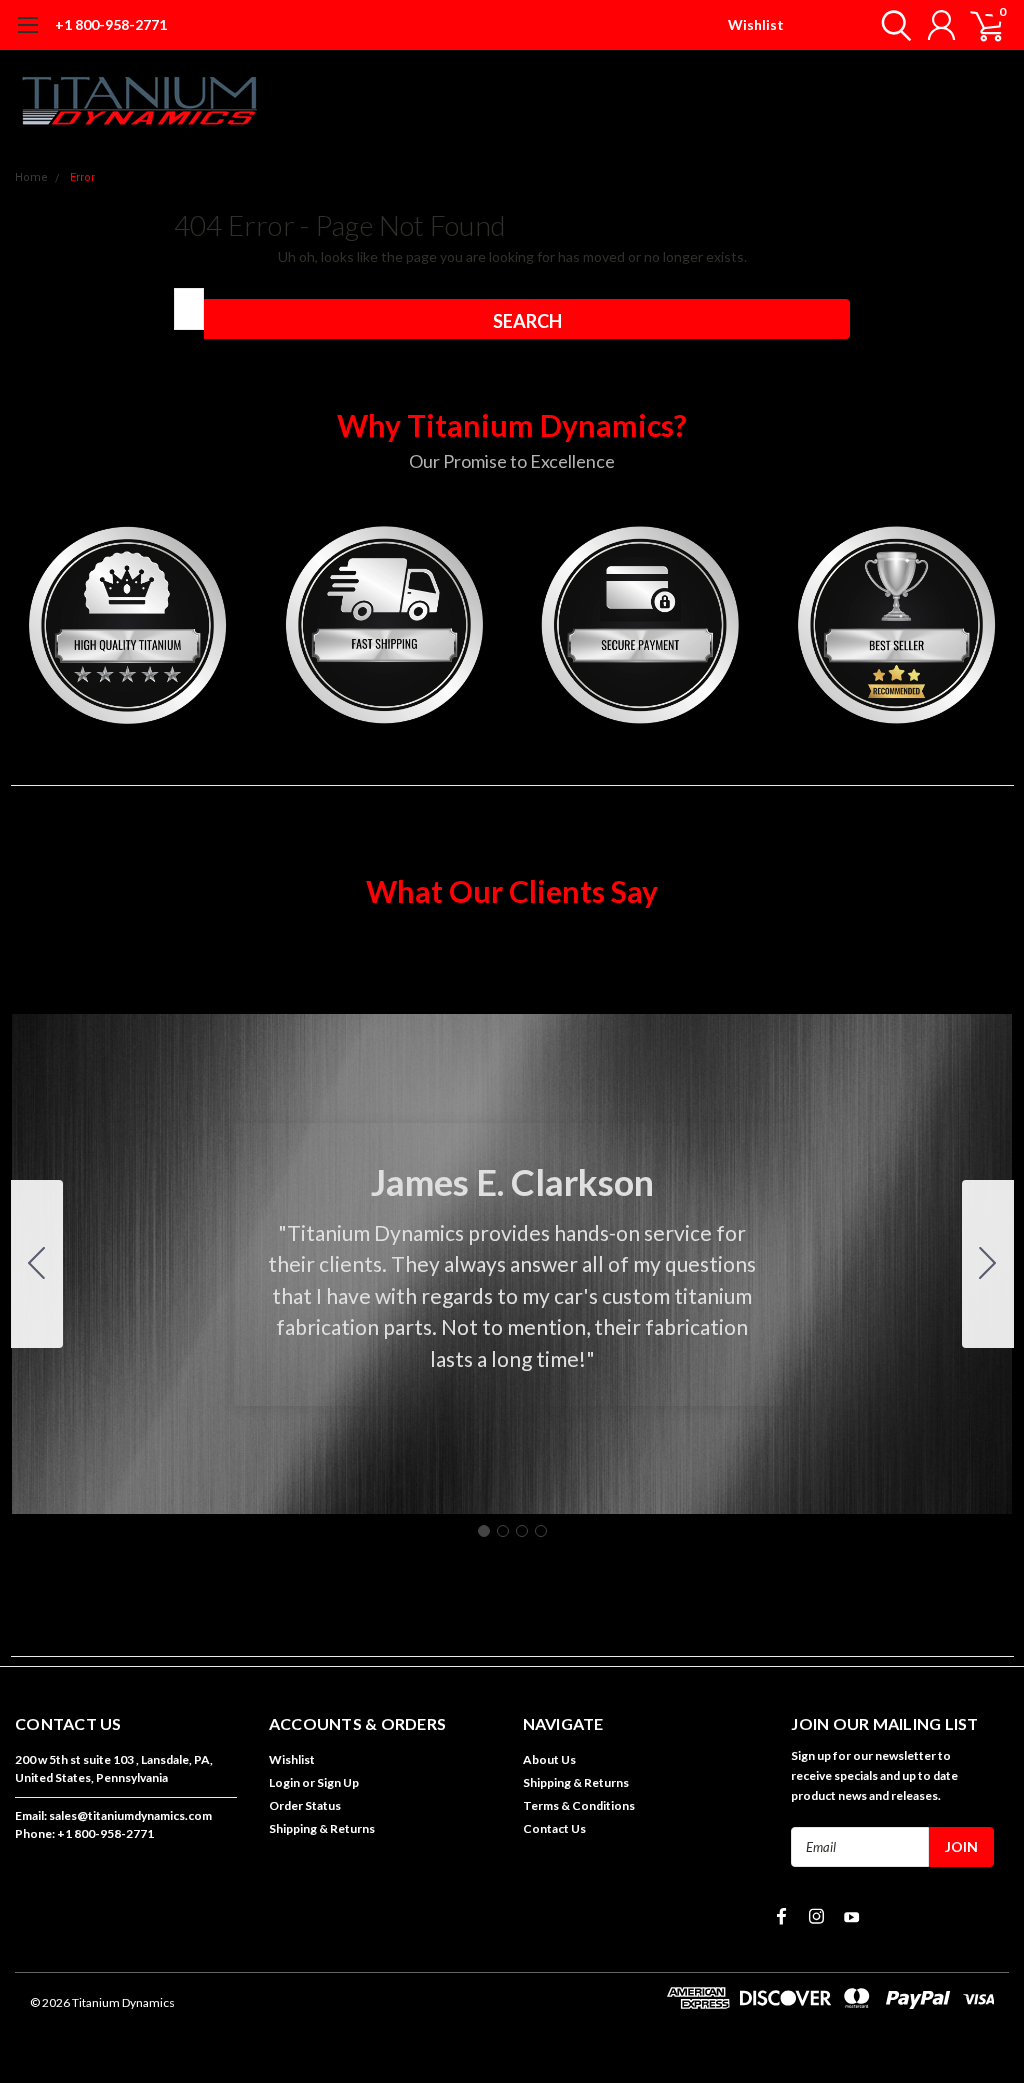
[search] (891, 25)
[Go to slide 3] (522, 1531)
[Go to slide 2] (988, 1264)
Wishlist (756, 24)
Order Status (305, 1805)
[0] (979, 25)
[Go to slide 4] (37, 1264)
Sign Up (338, 1782)
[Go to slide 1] (484, 1531)
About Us (549, 1759)
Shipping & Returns (322, 1828)
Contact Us (554, 1828)
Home (31, 177)
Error (82, 177)
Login (284, 1782)
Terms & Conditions (579, 1805)
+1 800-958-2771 (111, 24)
